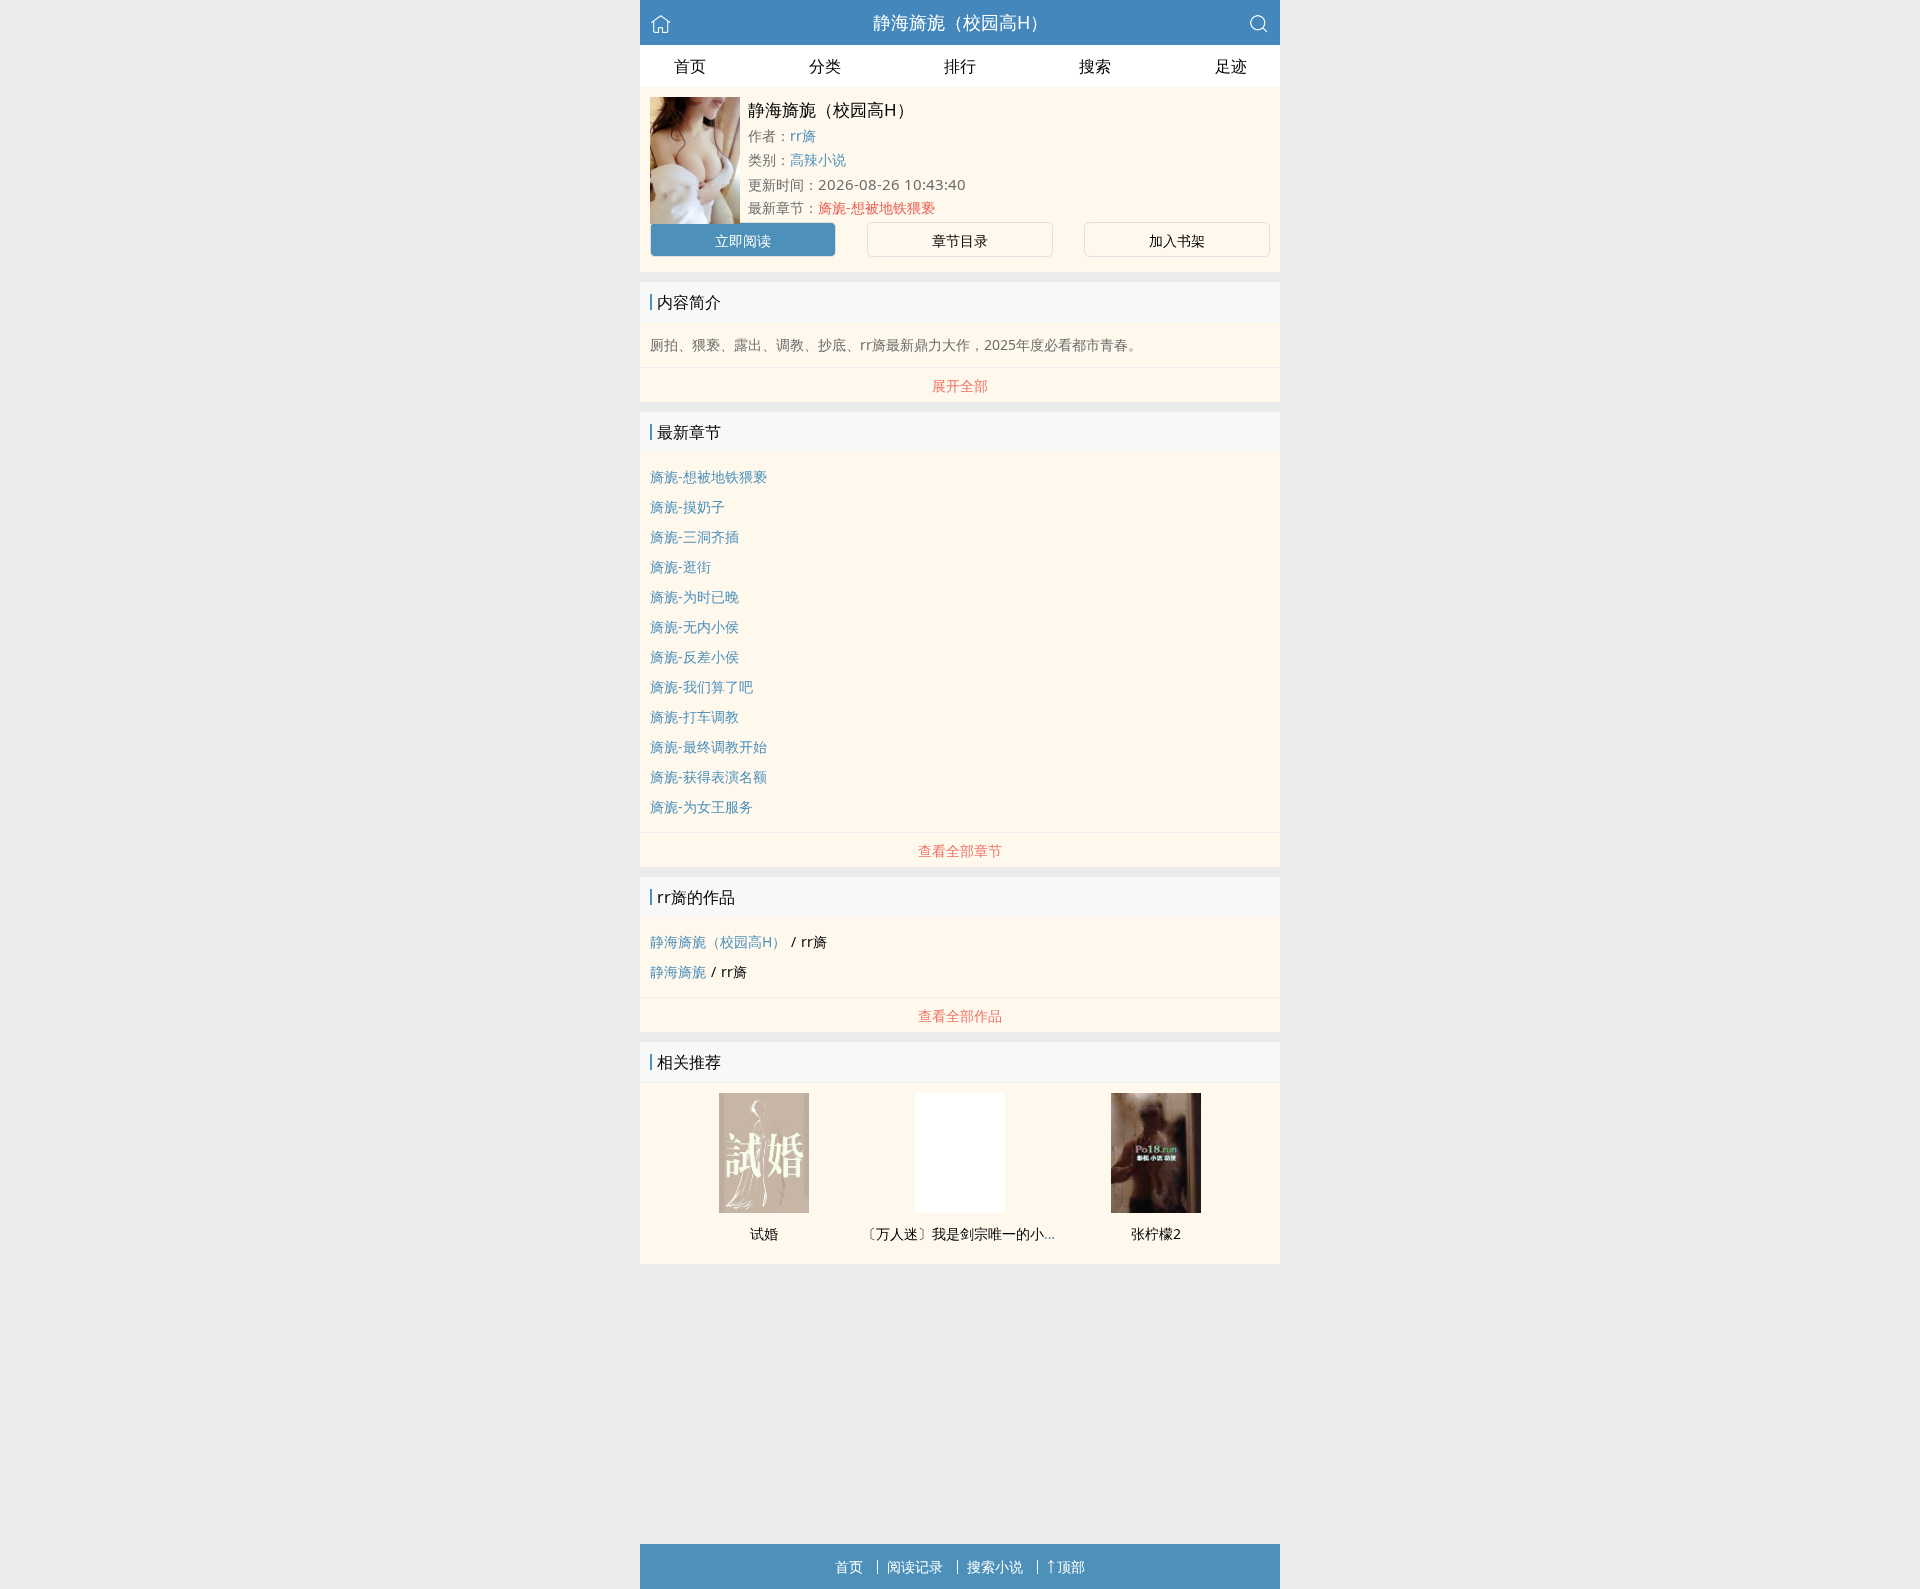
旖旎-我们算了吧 (701, 686)
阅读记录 (915, 1566)
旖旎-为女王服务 (701, 806)
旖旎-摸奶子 (687, 506)
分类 (825, 66)
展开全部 (960, 385)
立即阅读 (743, 240)
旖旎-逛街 (680, 566)
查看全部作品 (960, 1015)
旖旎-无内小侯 (694, 626)
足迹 (1231, 66)
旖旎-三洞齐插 (694, 536)
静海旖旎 (678, 971)
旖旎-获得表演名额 (708, 776)
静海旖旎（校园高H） (960, 22)
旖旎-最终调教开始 (708, 746)
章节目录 (960, 240)
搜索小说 (995, 1566)
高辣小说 (818, 159)
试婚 (764, 1233)
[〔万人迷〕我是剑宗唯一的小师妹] (960, 1207)
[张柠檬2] (1156, 1207)
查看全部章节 (960, 850)
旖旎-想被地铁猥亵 (876, 207)
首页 (690, 66)
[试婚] (764, 1207)
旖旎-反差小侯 (694, 656)
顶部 (1071, 1566)
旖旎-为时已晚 (694, 596)
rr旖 (803, 135)
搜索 (1095, 66)
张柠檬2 (1156, 1233)
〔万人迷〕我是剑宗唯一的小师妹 (967, 1233)
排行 (960, 66)
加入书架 (1177, 240)
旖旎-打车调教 (694, 716)
